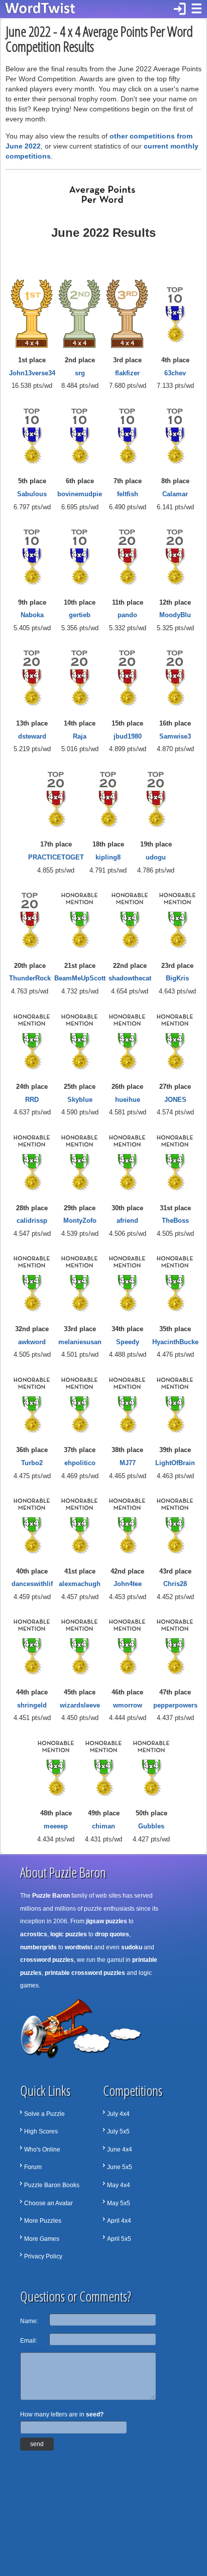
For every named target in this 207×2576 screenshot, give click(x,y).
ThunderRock (30, 978)
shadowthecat (130, 978)
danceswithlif (32, 1584)
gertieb (80, 615)
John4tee (128, 1584)
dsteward (32, 736)
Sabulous (32, 494)
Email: (29, 2341)
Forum (33, 2167)
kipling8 (108, 857)
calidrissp (32, 1221)
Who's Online (42, 2150)
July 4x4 (118, 2114)
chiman (103, 1826)
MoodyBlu (175, 615)
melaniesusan (80, 1342)
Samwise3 (175, 736)
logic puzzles (69, 1934)
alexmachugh (80, 1584)
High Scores (41, 2131)
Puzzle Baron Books (52, 2185)
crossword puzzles (47, 1960)
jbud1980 (128, 736)
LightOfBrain (175, 1463)
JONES (175, 1100)
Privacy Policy (43, 2256)
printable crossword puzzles (85, 1973)
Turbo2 (32, 1463)
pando (127, 615)
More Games (42, 2239)
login (180, 9)
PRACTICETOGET (56, 857)
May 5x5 (119, 2203)
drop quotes (112, 1934)
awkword (32, 1342)
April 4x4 (119, 2221)
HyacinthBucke (175, 1342)
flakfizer (127, 373)
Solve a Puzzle (44, 2114)
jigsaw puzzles (107, 1921)
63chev (175, 373)
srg (80, 373)
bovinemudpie (80, 494)
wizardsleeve (80, 1705)
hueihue (128, 1100)
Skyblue (80, 1100)
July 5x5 (118, 2131)
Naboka (32, 615)
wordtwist (79, 1947)
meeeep (56, 1826)
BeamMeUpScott (80, 978)
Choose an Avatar (48, 2203)
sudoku (132, 1947)
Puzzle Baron (51, 1896)
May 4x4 (119, 2185)
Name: (29, 2321)
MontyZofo (80, 1221)
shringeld (32, 1705)
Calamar (175, 494)
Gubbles (151, 1826)
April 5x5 (119, 2239)
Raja (80, 736)
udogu (156, 857)
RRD (32, 1100)
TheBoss (175, 1221)
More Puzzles (43, 2221)
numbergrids (38, 1947)
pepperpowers (175, 1705)
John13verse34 (32, 373)
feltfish (128, 494)
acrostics (34, 1934)
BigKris (177, 978)
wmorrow (128, 1705)
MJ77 (128, 1463)
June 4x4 (120, 2150)
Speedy (128, 1342)
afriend (127, 1221)
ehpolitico (80, 1463)
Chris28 (175, 1584)
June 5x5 (120, 2167)
